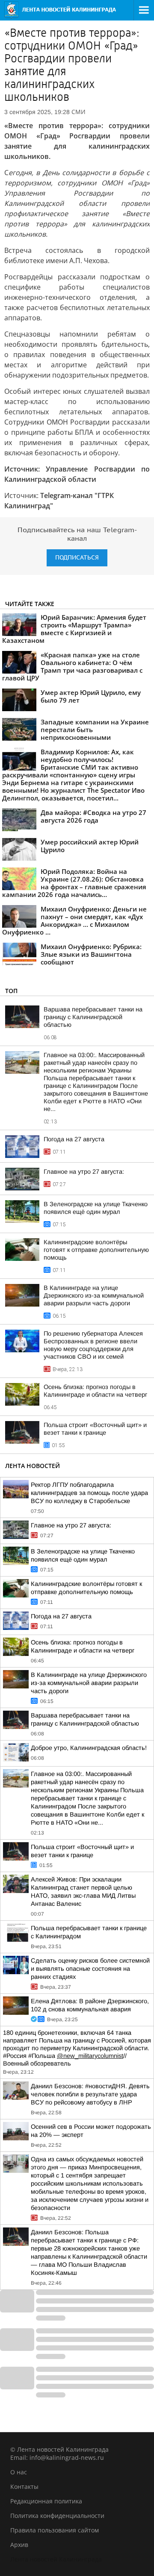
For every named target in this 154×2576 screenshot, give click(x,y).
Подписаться (77, 558)
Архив (19, 2545)
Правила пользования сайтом (55, 2530)
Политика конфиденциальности (57, 2516)
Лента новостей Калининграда (56, 2559)
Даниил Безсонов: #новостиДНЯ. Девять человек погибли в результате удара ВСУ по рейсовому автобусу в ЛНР (90, 2094)
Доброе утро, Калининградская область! (89, 1748)
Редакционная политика (46, 2501)
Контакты (24, 2487)
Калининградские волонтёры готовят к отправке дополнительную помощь (96, 1250)
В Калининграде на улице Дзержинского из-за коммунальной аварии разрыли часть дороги (94, 1295)
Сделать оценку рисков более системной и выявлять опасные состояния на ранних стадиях (90, 1969)
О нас (19, 2472)
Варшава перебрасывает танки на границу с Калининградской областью (93, 1017)
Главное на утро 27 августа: (84, 1172)
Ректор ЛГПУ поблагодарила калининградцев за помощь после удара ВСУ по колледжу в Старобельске (89, 1493)
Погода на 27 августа (74, 1139)
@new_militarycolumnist (90, 2056)
